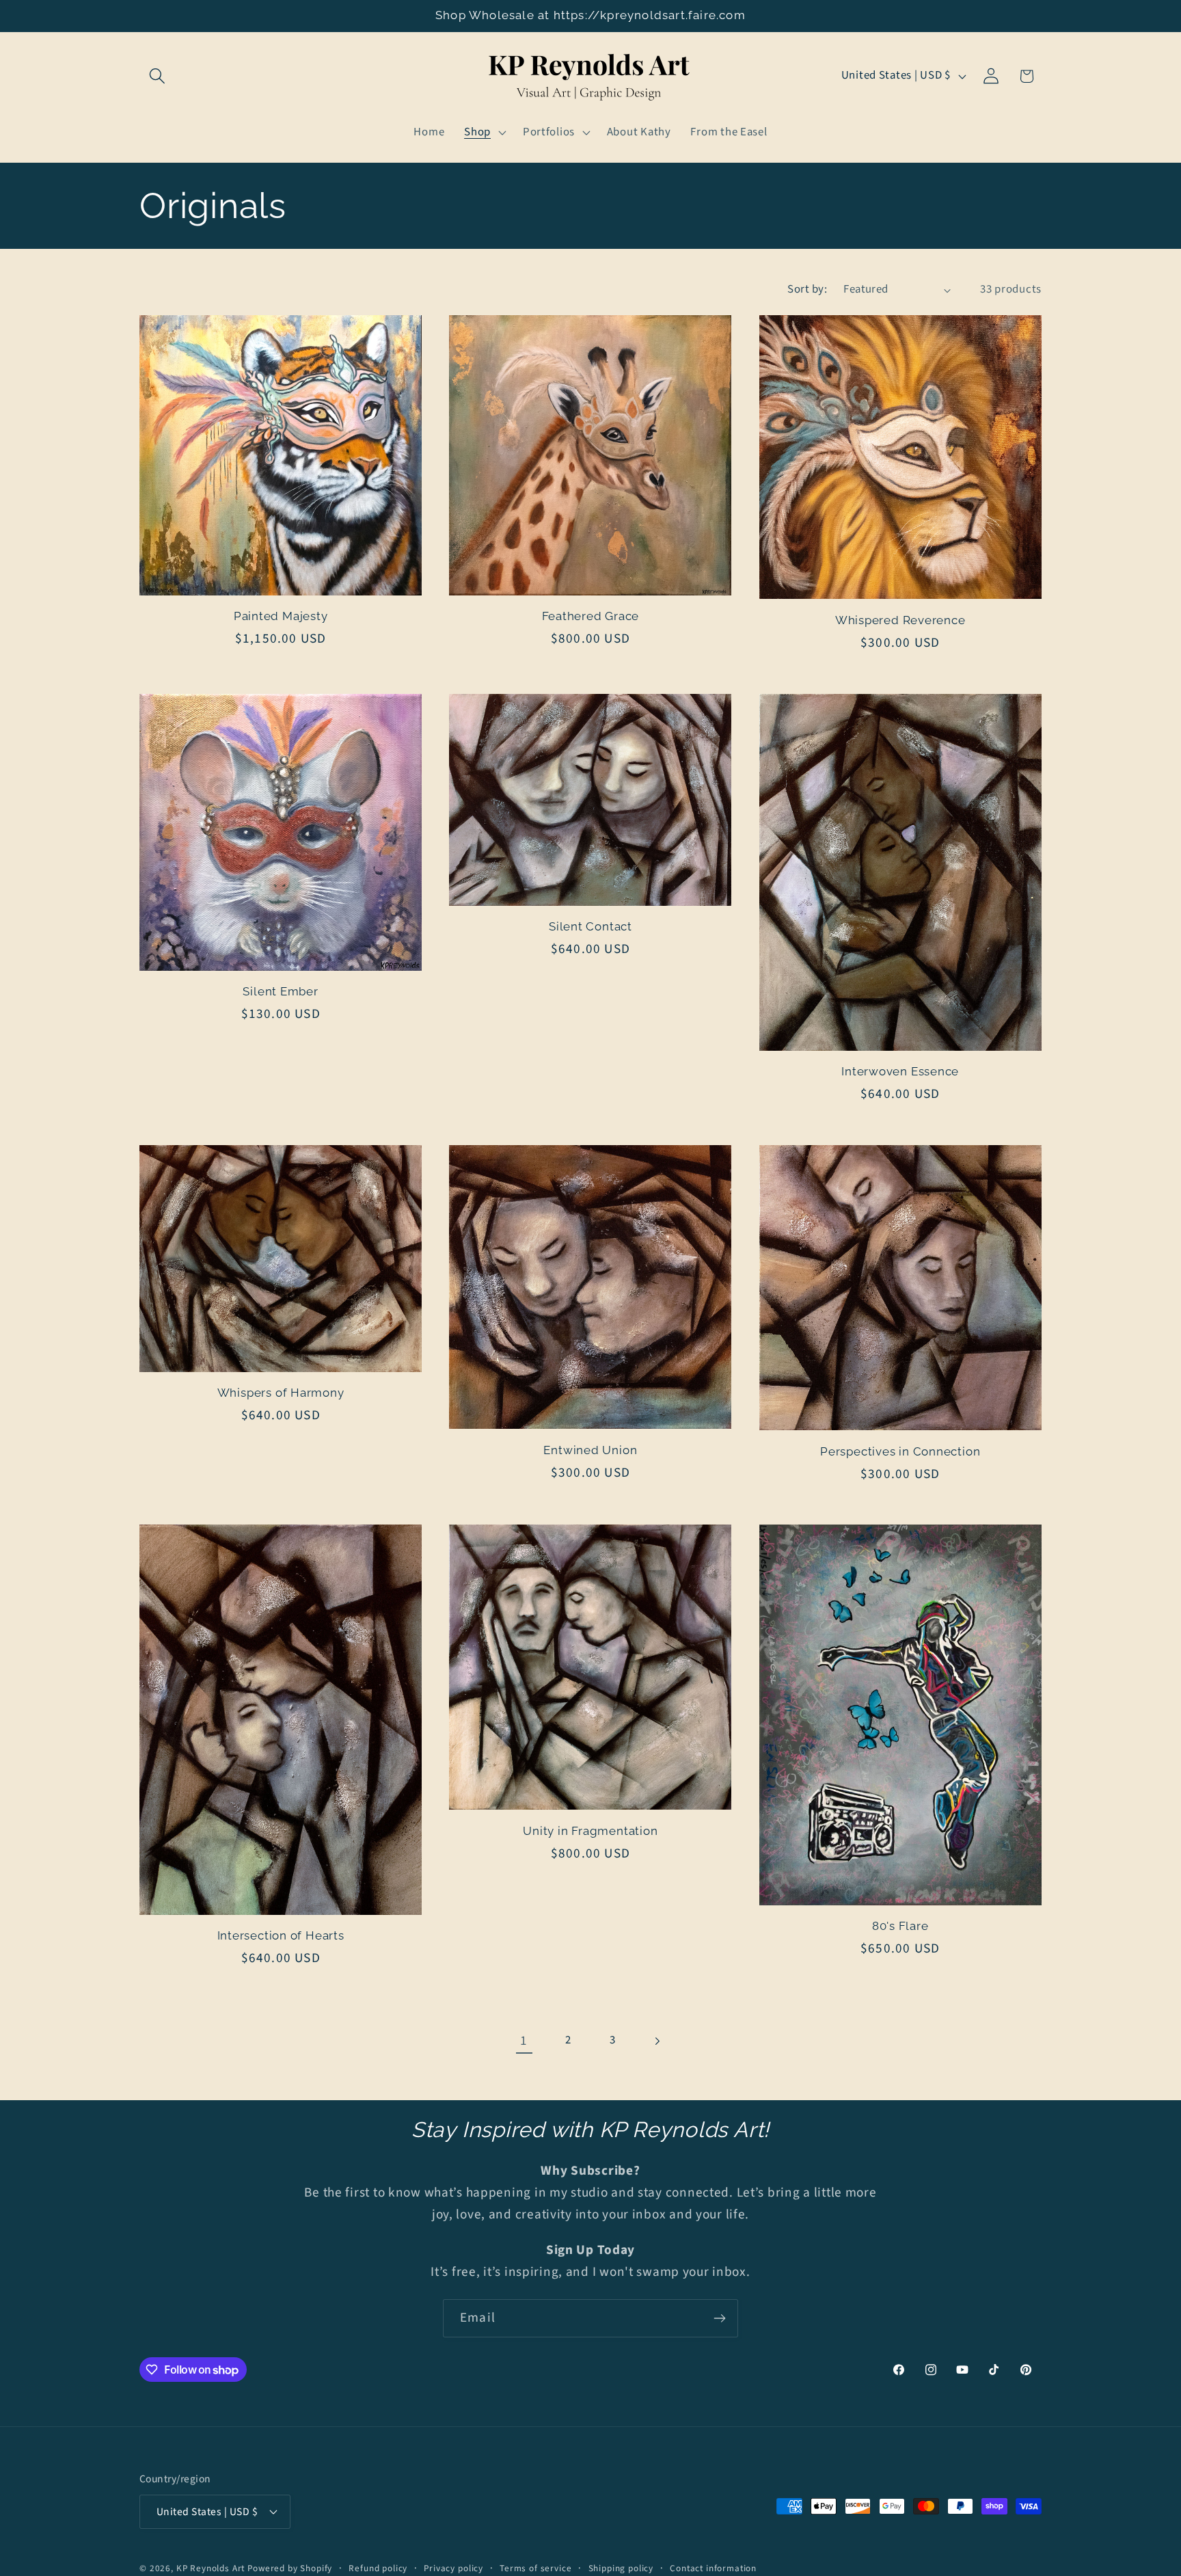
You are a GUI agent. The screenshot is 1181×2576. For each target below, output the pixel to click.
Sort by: (807, 289)
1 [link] (524, 2041)
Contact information (713, 2568)
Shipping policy (621, 2568)
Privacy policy (453, 2568)
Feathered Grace (591, 616)
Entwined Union (590, 1450)
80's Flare (900, 1926)
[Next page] (657, 2041)
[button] (158, 76)
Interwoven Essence (900, 1071)
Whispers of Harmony (281, 1393)
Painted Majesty (281, 616)
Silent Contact (590, 926)
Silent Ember (280, 991)
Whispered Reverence (900, 620)
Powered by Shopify (290, 2568)
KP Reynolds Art (211, 2568)
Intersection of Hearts (281, 1935)
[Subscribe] (719, 2318)
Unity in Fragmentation (590, 1831)
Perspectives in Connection (900, 1451)
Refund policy (378, 2568)
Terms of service (535, 2568)
